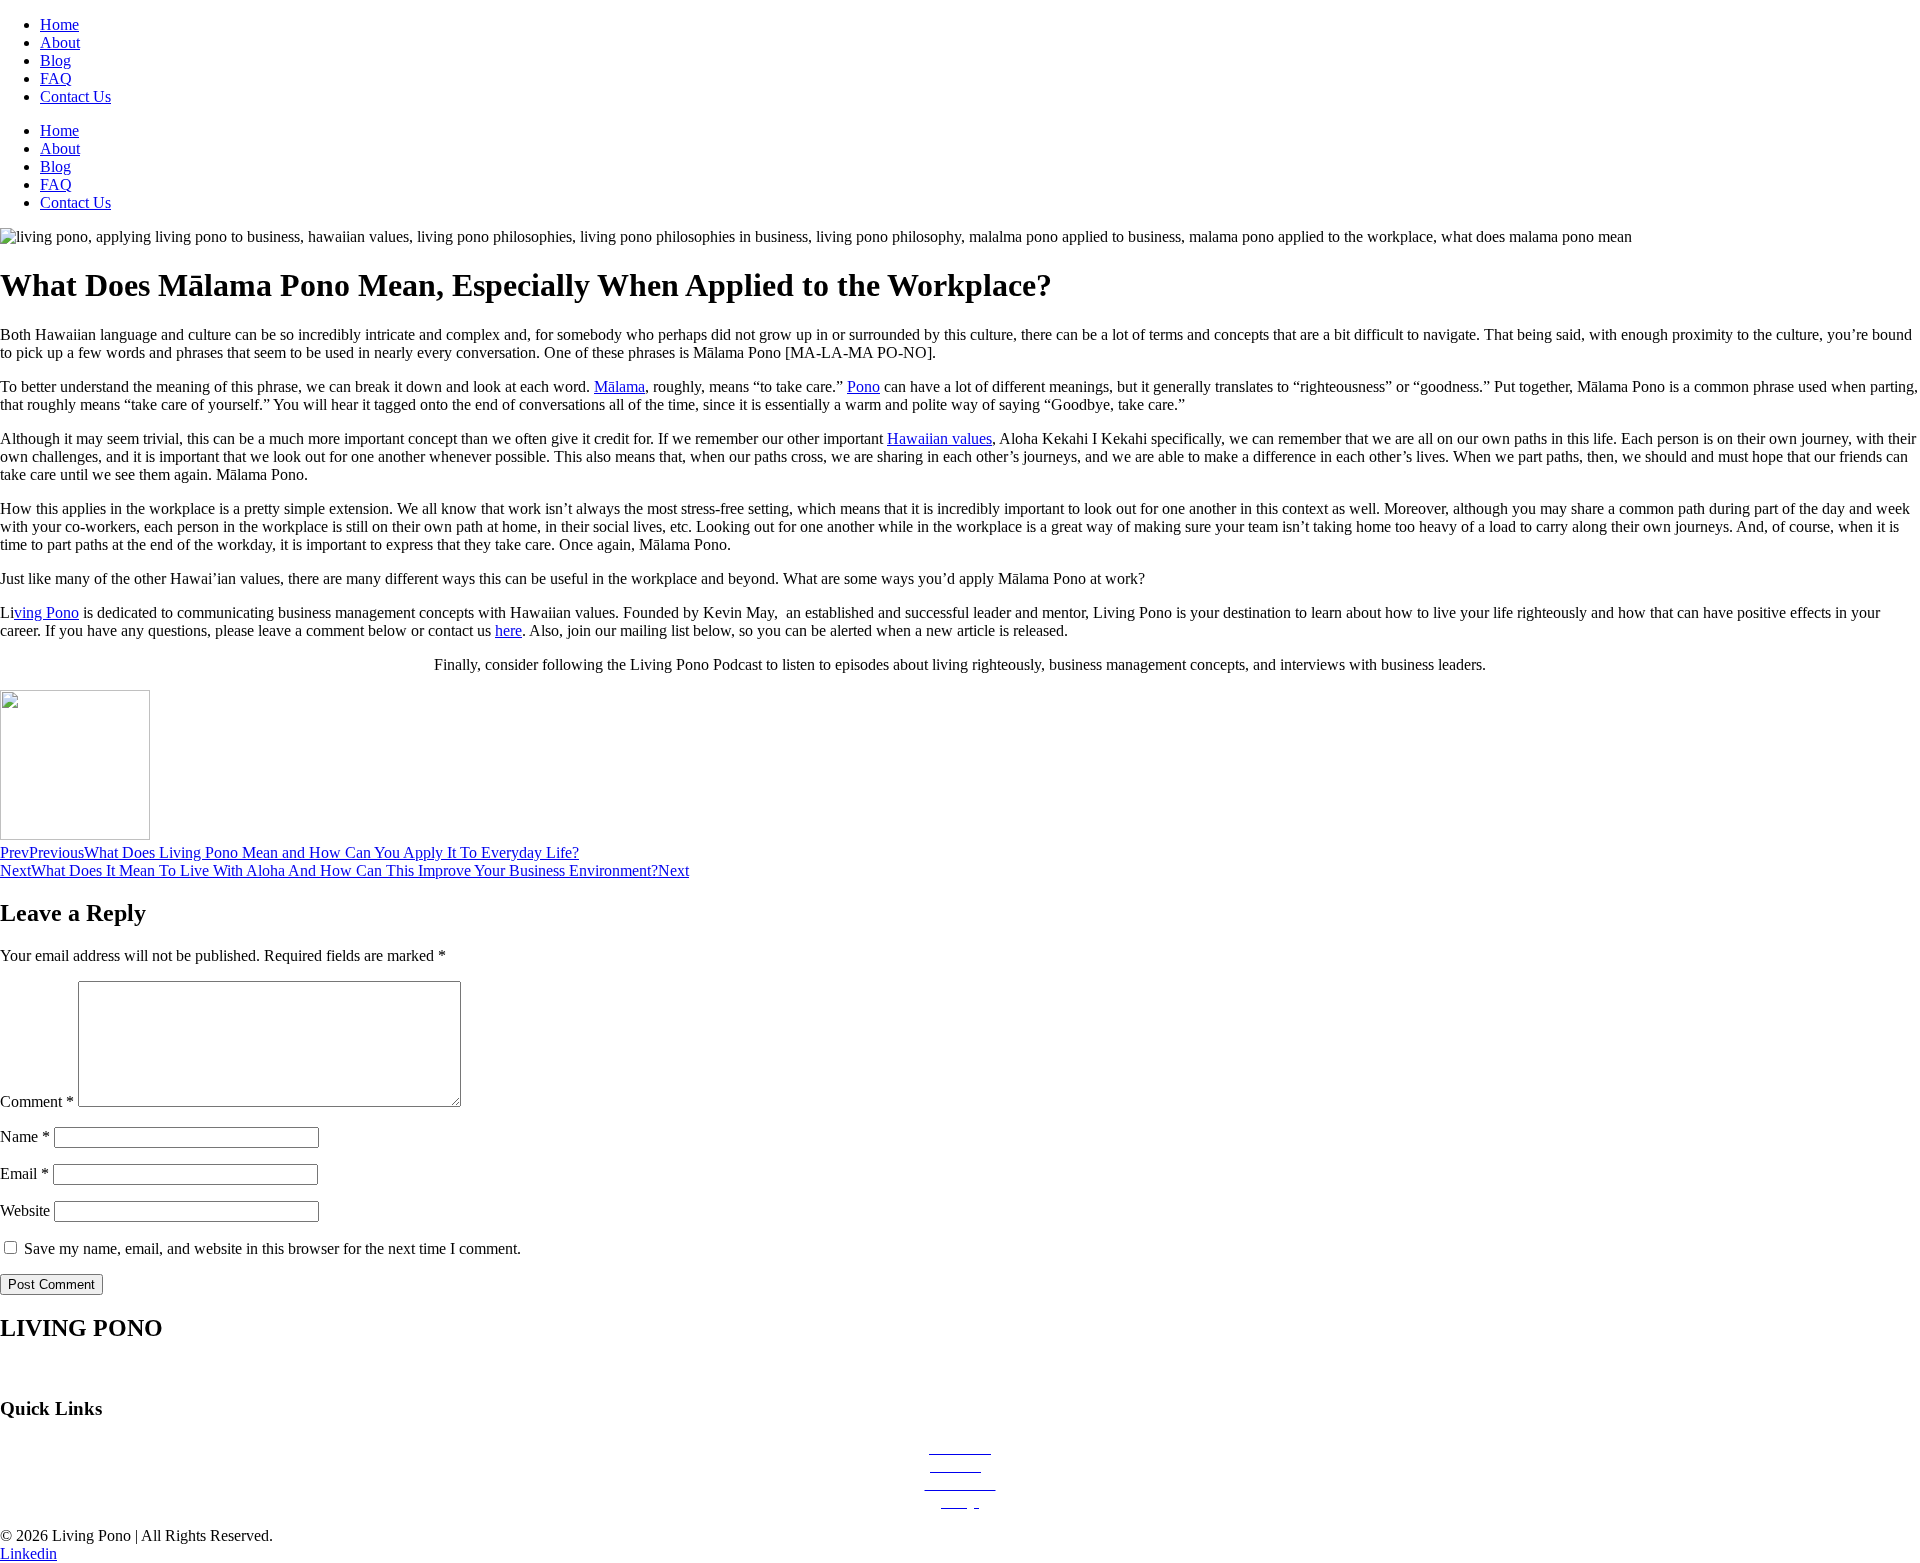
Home (59, 24)
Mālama (619, 386)
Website (25, 1210)
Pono (863, 386)
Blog (55, 60)
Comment (37, 1101)
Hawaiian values (939, 438)
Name (25, 1136)
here (508, 630)
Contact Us (75, 96)
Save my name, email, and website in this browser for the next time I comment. (272, 1248)
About (60, 42)
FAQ (56, 78)
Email (24, 1173)
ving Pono (46, 612)
